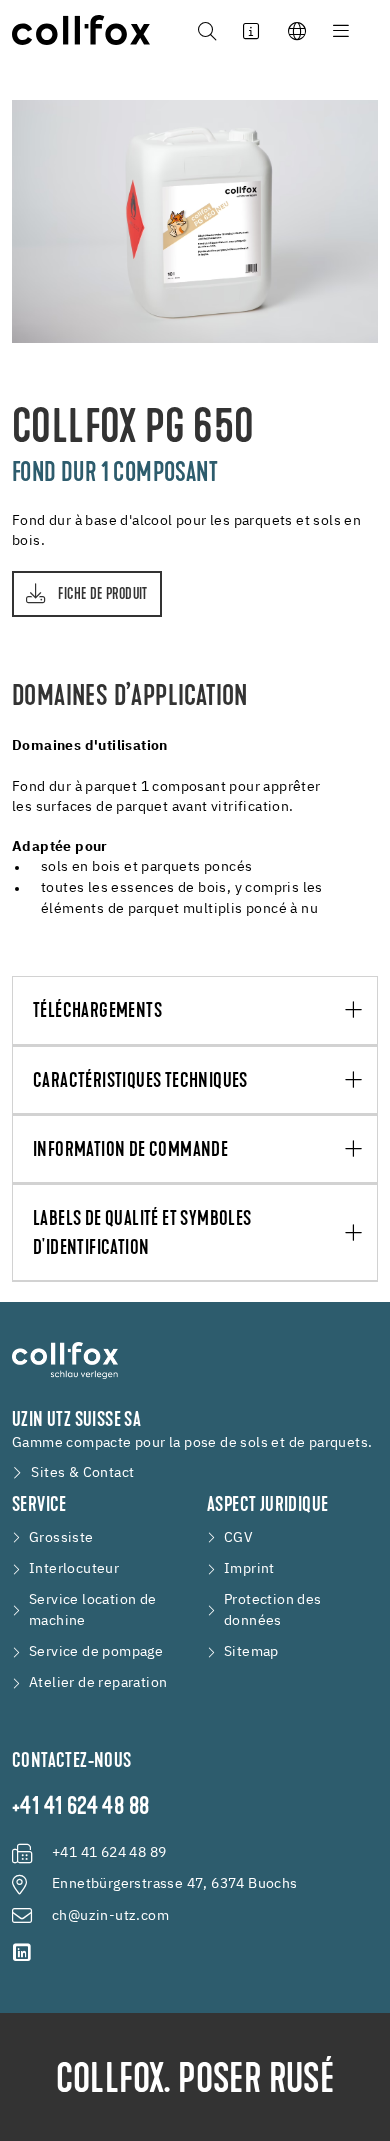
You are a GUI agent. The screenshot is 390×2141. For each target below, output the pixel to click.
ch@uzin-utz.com (110, 1916)
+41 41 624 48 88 (80, 1808)
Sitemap (251, 1652)
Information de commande (130, 1150)
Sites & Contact (82, 1473)
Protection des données (273, 1610)
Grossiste (61, 1538)
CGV (238, 1538)
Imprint (249, 1569)
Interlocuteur (74, 1569)
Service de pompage (96, 1652)
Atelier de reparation (98, 1683)
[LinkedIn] (22, 1953)
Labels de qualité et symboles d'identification (142, 1234)
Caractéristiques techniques (140, 1081)
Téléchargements (97, 1011)
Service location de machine (93, 1610)
